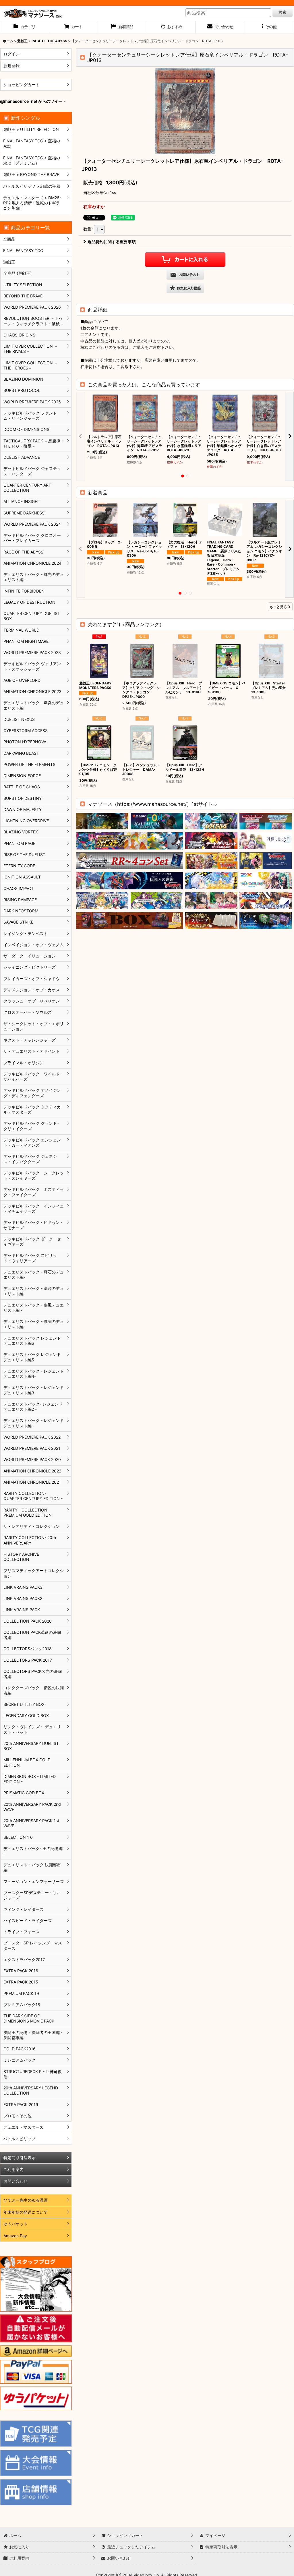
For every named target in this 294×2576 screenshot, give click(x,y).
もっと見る (278, 607)
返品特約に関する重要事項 (112, 242)
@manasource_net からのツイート (33, 101)
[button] (269, 27)
